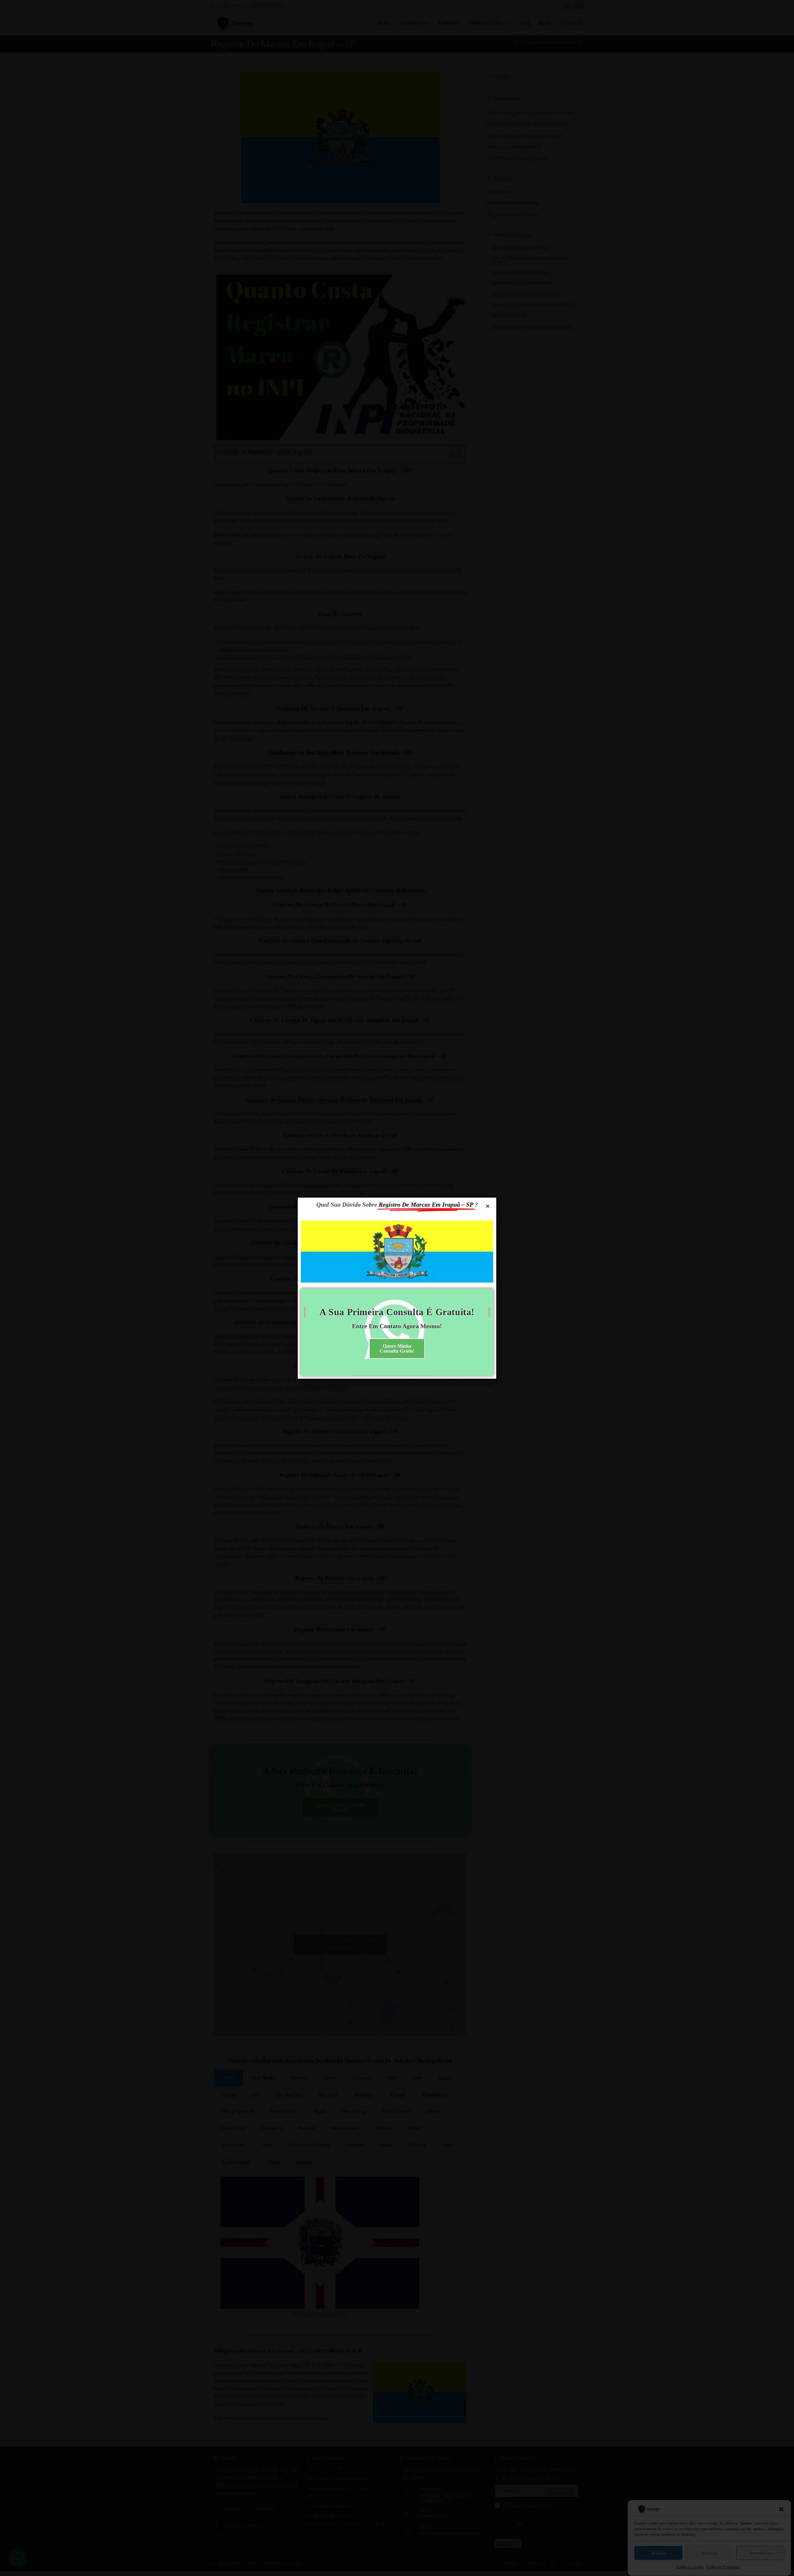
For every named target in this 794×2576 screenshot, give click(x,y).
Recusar (709, 2553)
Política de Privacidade (723, 2567)
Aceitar (658, 2553)
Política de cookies (690, 2567)
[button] (781, 2509)
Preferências (761, 2553)
